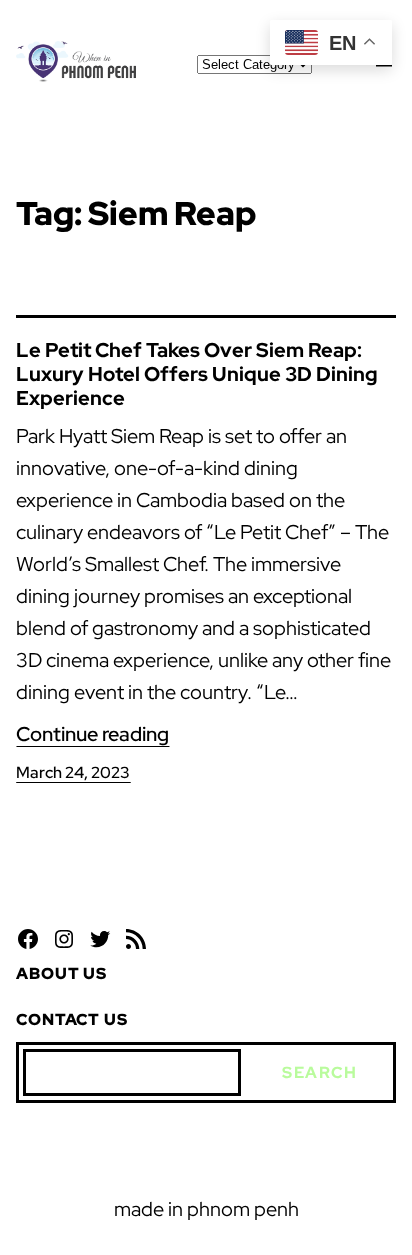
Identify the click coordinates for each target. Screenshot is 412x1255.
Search (320, 1072)
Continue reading (92, 734)
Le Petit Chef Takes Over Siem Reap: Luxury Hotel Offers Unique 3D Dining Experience (197, 374)
